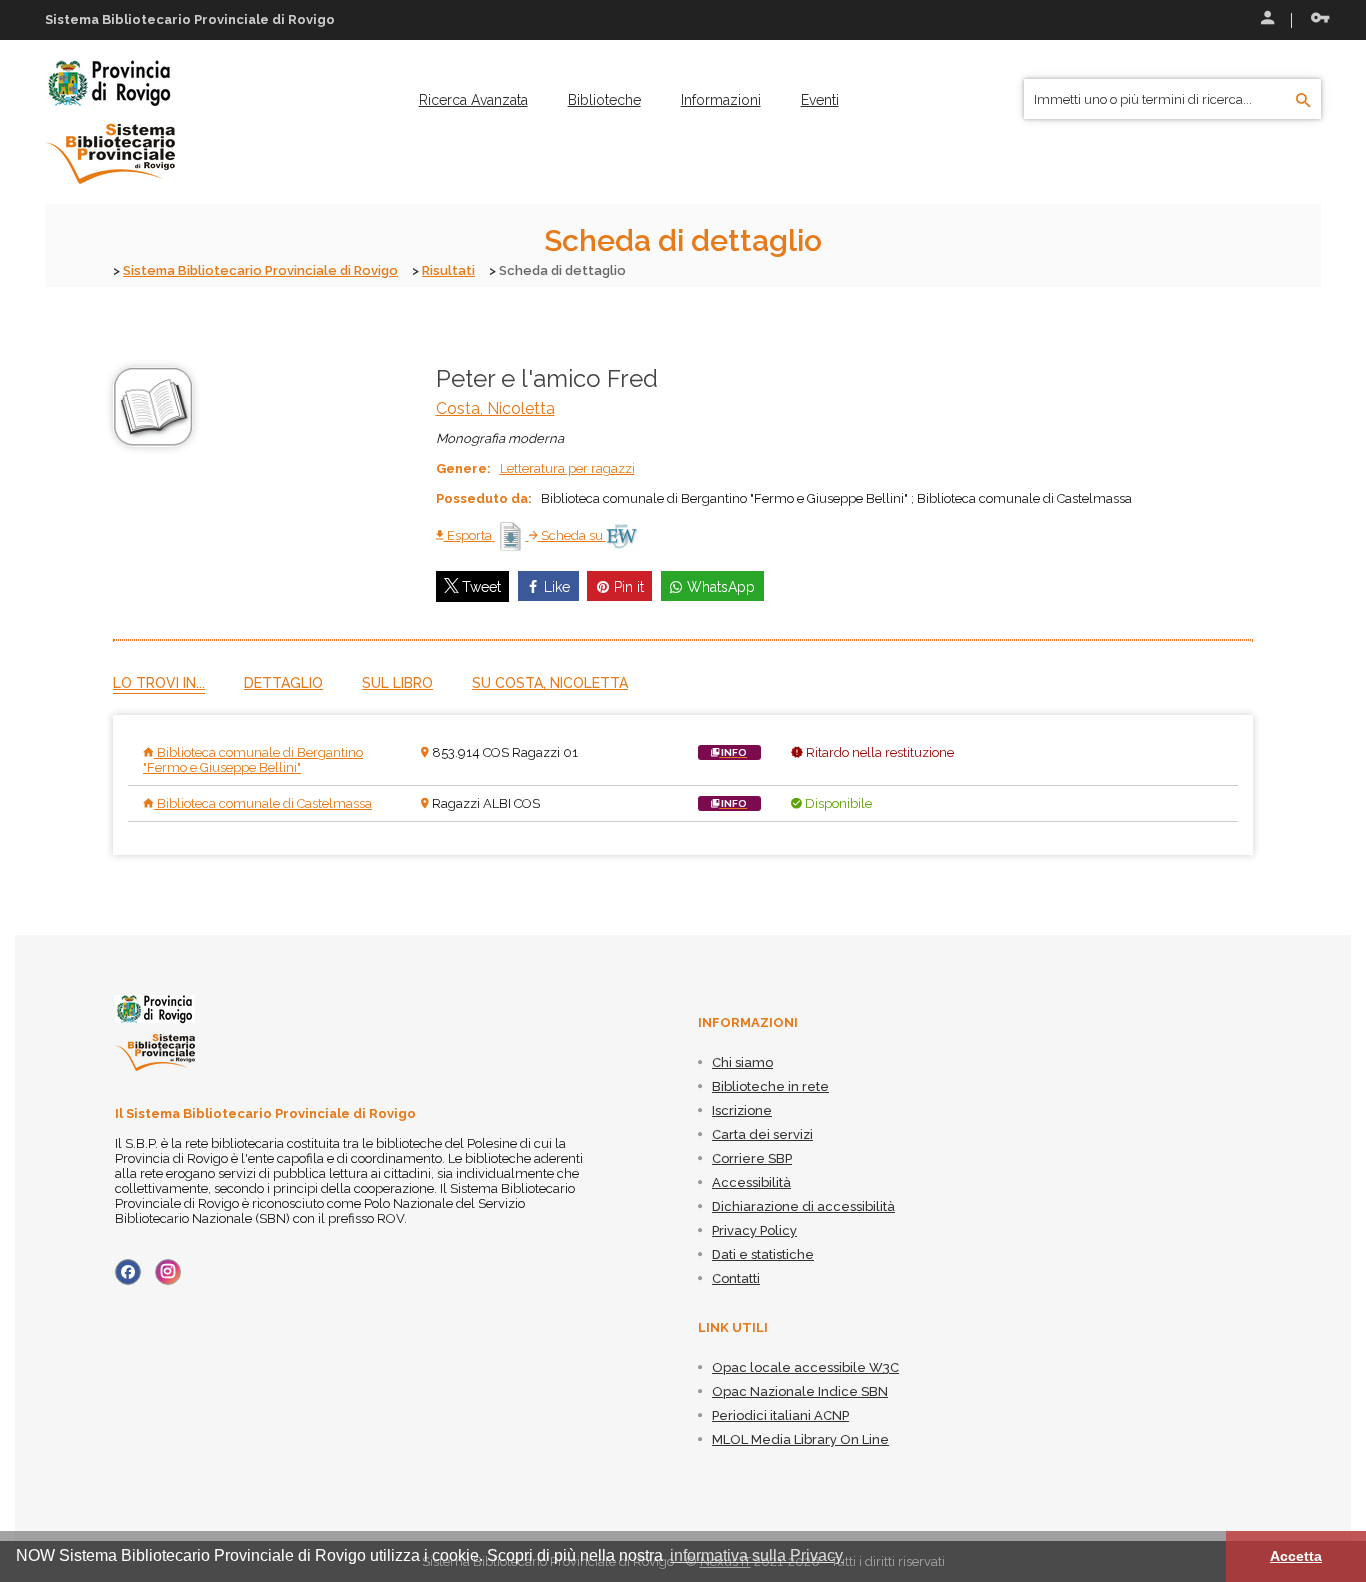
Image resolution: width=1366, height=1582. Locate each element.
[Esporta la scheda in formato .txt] (512, 535)
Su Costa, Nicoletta (550, 683)
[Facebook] (128, 1272)
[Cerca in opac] (1303, 101)
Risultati (448, 270)
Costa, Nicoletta (495, 408)
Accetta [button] (1296, 1556)
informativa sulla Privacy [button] (756, 1555)
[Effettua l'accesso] (1266, 20)
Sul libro (397, 683)
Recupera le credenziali (1316, 20)
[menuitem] (473, 100)
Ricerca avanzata (473, 100)
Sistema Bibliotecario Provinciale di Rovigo (260, 270)
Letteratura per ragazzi (567, 468)
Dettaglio (283, 683)
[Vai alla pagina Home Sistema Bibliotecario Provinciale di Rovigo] (110, 121)
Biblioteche (604, 100)
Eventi (820, 100)
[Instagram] (168, 1272)
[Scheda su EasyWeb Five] (621, 535)
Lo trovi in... (159, 683)
